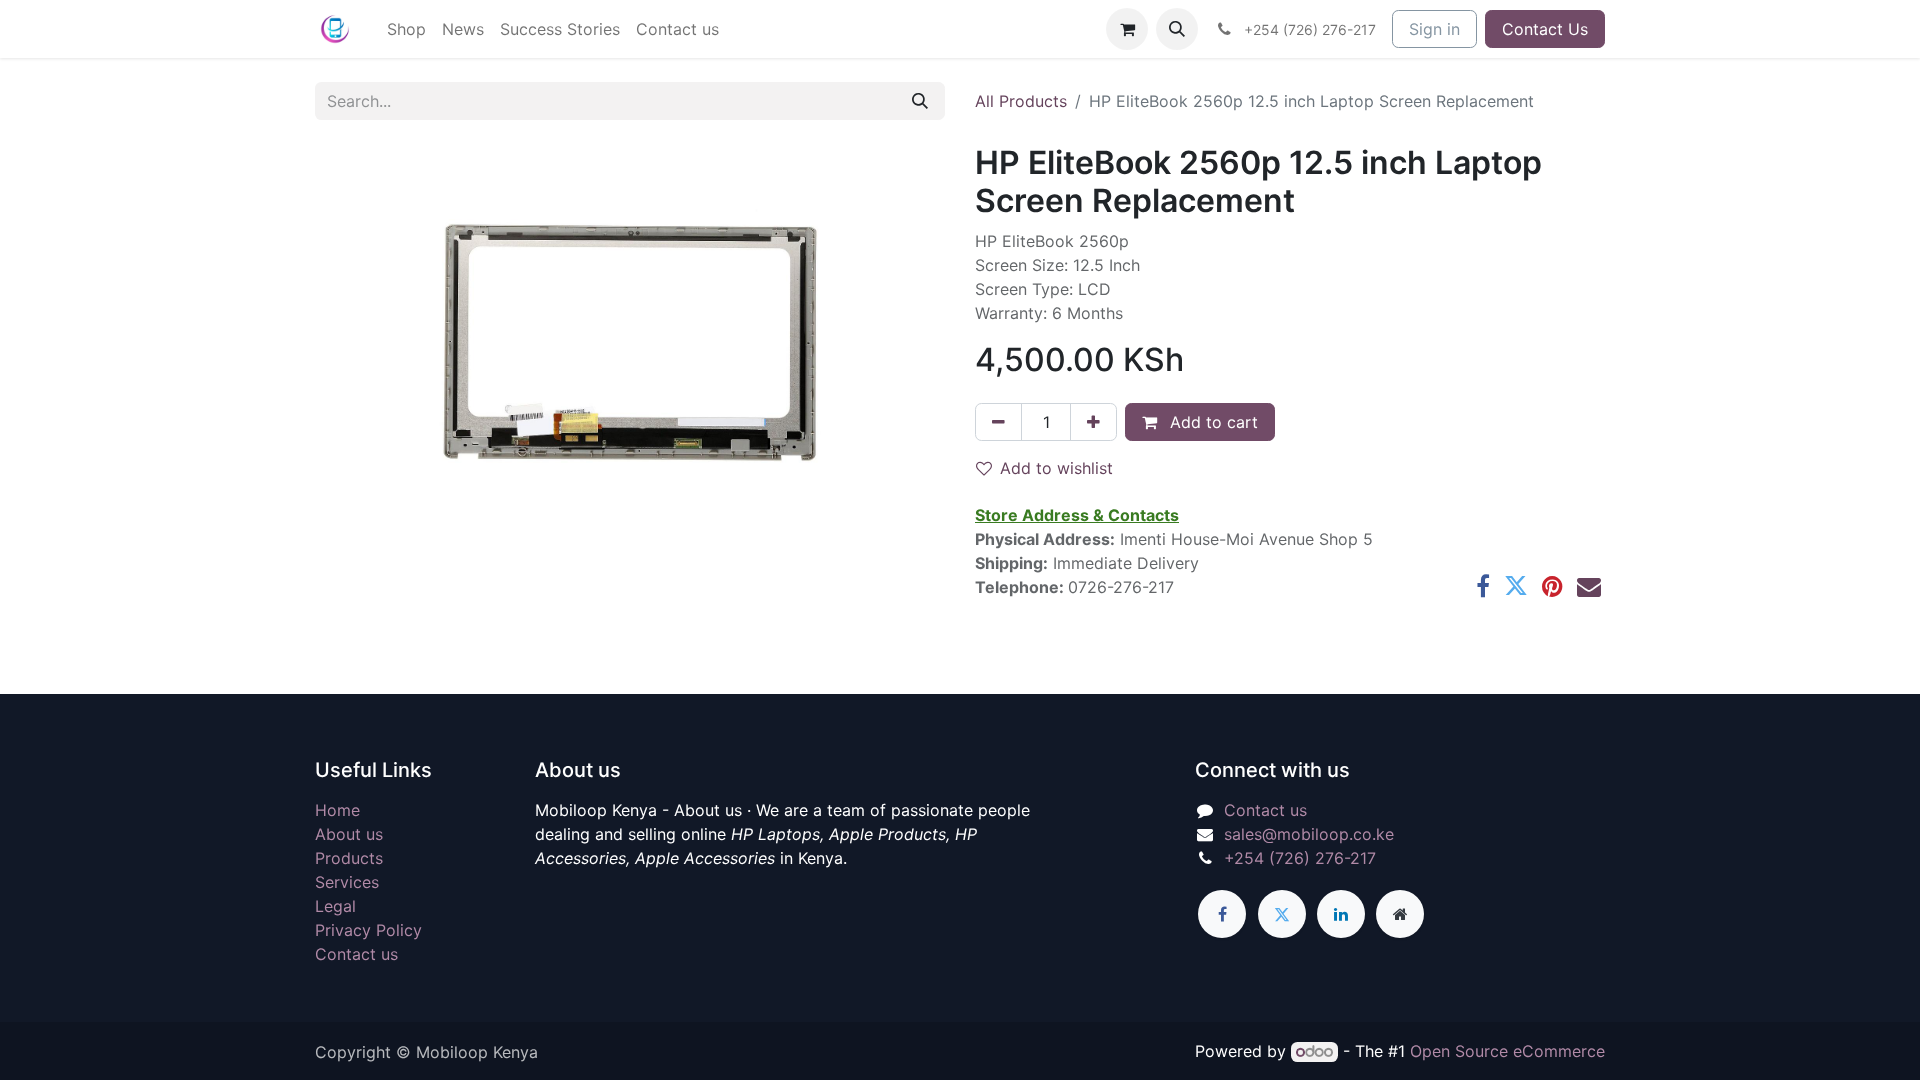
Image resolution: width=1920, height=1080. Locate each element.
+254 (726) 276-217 (1300, 858)
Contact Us (1545, 29)
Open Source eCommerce (1507, 1051)
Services (347, 882)
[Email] (1589, 586)
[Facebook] (1483, 586)
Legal (335, 906)
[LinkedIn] (1341, 914)
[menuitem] (406, 29)
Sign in (1434, 29)
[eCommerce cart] (1127, 29)
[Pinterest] (1552, 586)
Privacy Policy (368, 930)
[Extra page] (1400, 914)
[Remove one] (998, 422)
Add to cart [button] (1211, 422)
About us (349, 834)
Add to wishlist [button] (1056, 468)
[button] (1177, 29)
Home (337, 810)
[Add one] (1093, 422)
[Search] (920, 101)
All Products (1021, 101)
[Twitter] (1516, 586)
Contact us (356, 954)
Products (349, 858)
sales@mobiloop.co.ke (1309, 834)
